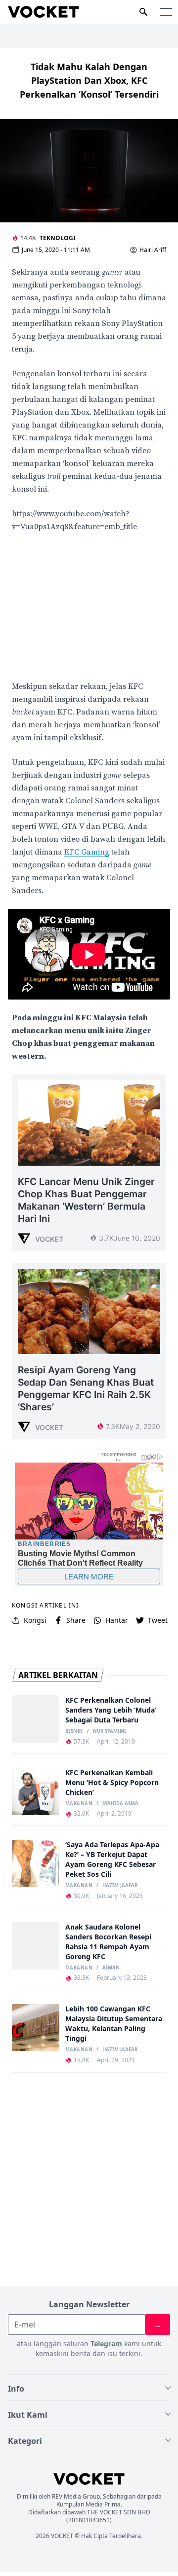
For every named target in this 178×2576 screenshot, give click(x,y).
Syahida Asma (120, 1804)
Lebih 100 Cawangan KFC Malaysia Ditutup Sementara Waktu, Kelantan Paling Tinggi (114, 2023)
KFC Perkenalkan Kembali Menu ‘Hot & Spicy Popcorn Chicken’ (112, 1782)
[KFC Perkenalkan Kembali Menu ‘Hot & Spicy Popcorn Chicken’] (36, 1791)
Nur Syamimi (110, 1731)
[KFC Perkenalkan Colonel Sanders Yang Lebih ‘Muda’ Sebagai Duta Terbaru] (36, 1719)
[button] (166, 12)
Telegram (106, 2343)
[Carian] (143, 12)
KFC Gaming (87, 852)
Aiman (111, 1968)
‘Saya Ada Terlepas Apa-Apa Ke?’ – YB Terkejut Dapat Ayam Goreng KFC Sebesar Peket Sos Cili (112, 1859)
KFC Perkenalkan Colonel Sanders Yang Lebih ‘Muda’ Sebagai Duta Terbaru (111, 1710)
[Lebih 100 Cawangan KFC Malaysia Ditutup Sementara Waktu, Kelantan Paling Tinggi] (36, 2028)
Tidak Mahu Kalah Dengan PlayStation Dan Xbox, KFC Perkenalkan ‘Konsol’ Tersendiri (89, 80)
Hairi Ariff (153, 250)
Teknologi (58, 238)
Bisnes (74, 1731)
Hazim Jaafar (120, 1886)
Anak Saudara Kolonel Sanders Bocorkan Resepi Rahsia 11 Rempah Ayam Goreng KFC (108, 1942)
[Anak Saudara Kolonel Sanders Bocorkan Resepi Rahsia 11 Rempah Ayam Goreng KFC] (36, 1946)
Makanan (79, 1804)
